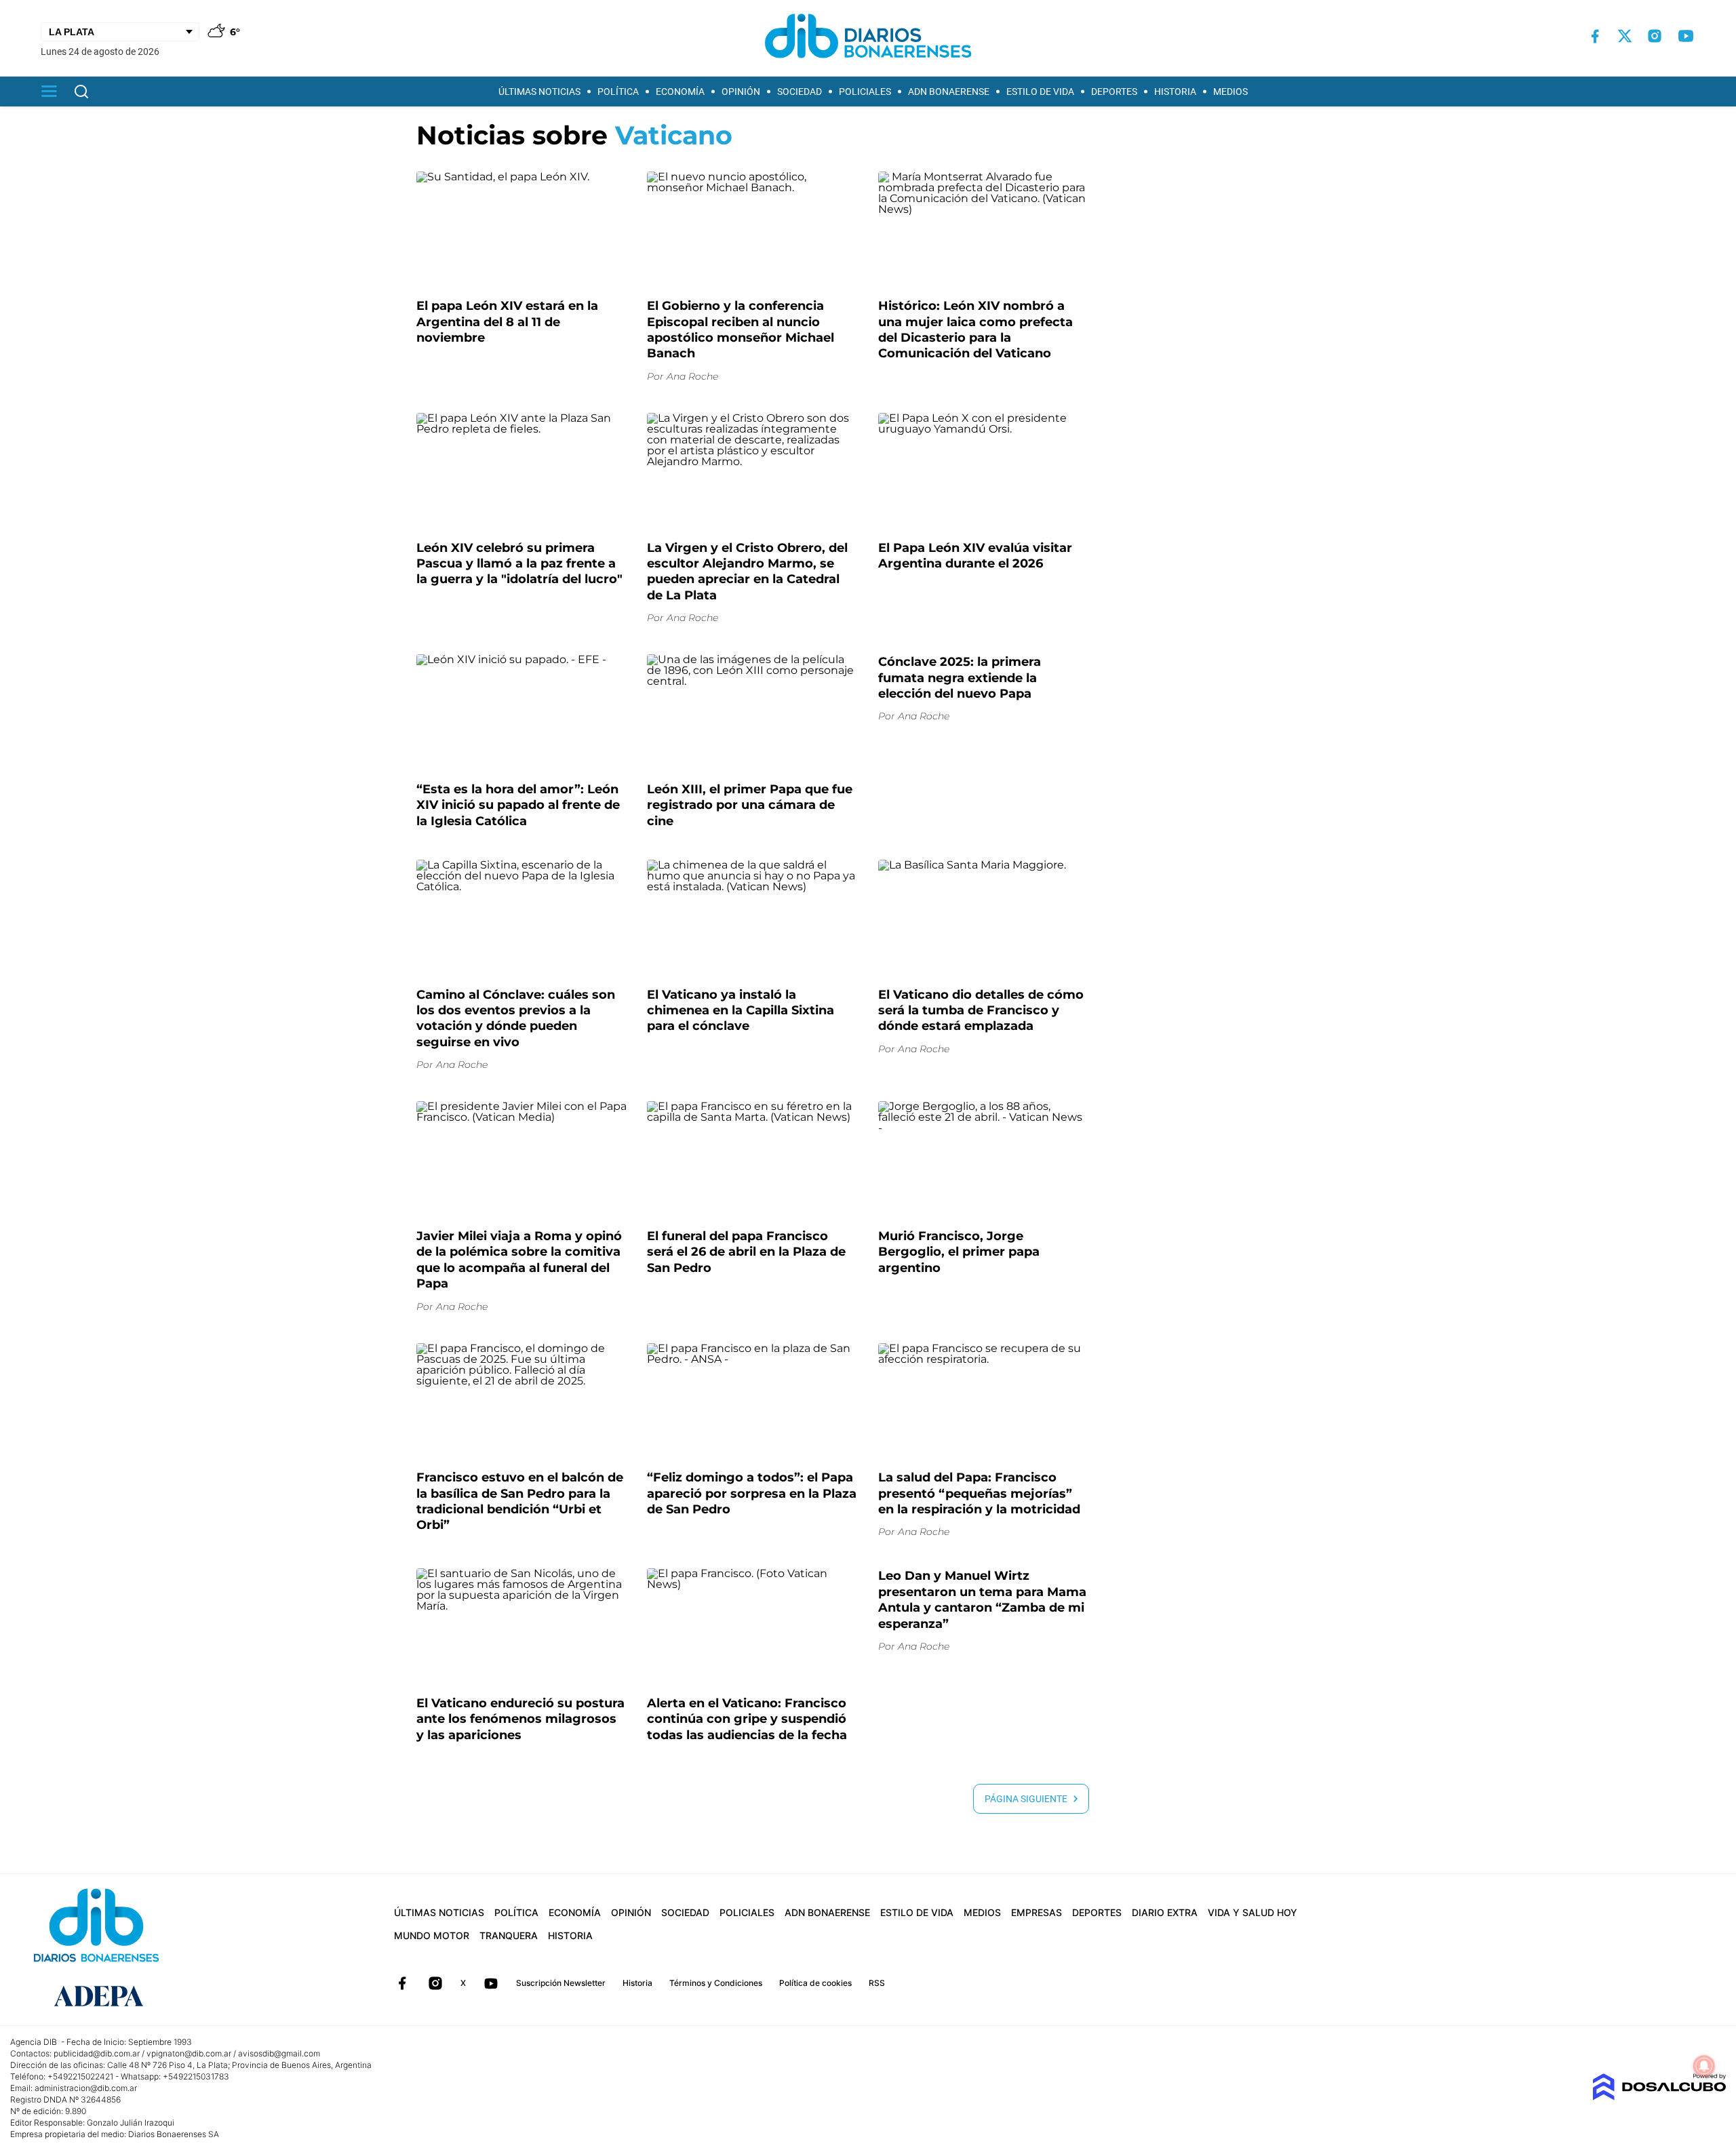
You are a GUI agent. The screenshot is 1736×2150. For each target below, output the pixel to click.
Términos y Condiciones (716, 1983)
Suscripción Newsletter (561, 1983)
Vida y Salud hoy (1252, 1912)
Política (618, 92)
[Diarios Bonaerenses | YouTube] (1686, 36)
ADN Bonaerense (949, 92)
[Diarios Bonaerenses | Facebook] (1595, 36)
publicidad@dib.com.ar (97, 2053)
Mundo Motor (432, 1935)
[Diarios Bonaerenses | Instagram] (1655, 36)
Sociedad (800, 92)
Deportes (1114, 92)
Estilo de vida (1040, 92)
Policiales (865, 92)
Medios (1230, 92)
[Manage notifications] (1704, 2066)
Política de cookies (815, 1983)
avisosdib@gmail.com (279, 2053)
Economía (680, 92)
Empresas (1037, 1912)
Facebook (402, 1983)
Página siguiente (1029, 1799)
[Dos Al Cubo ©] (1659, 2097)
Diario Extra (1165, 1912)
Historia (1175, 92)
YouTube (491, 1983)
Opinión (741, 92)
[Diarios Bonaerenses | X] (1625, 36)
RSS (877, 1983)
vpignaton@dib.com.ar (189, 2053)
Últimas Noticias (539, 92)
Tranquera (509, 1935)
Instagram (435, 1983)
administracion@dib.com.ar (86, 2088)
